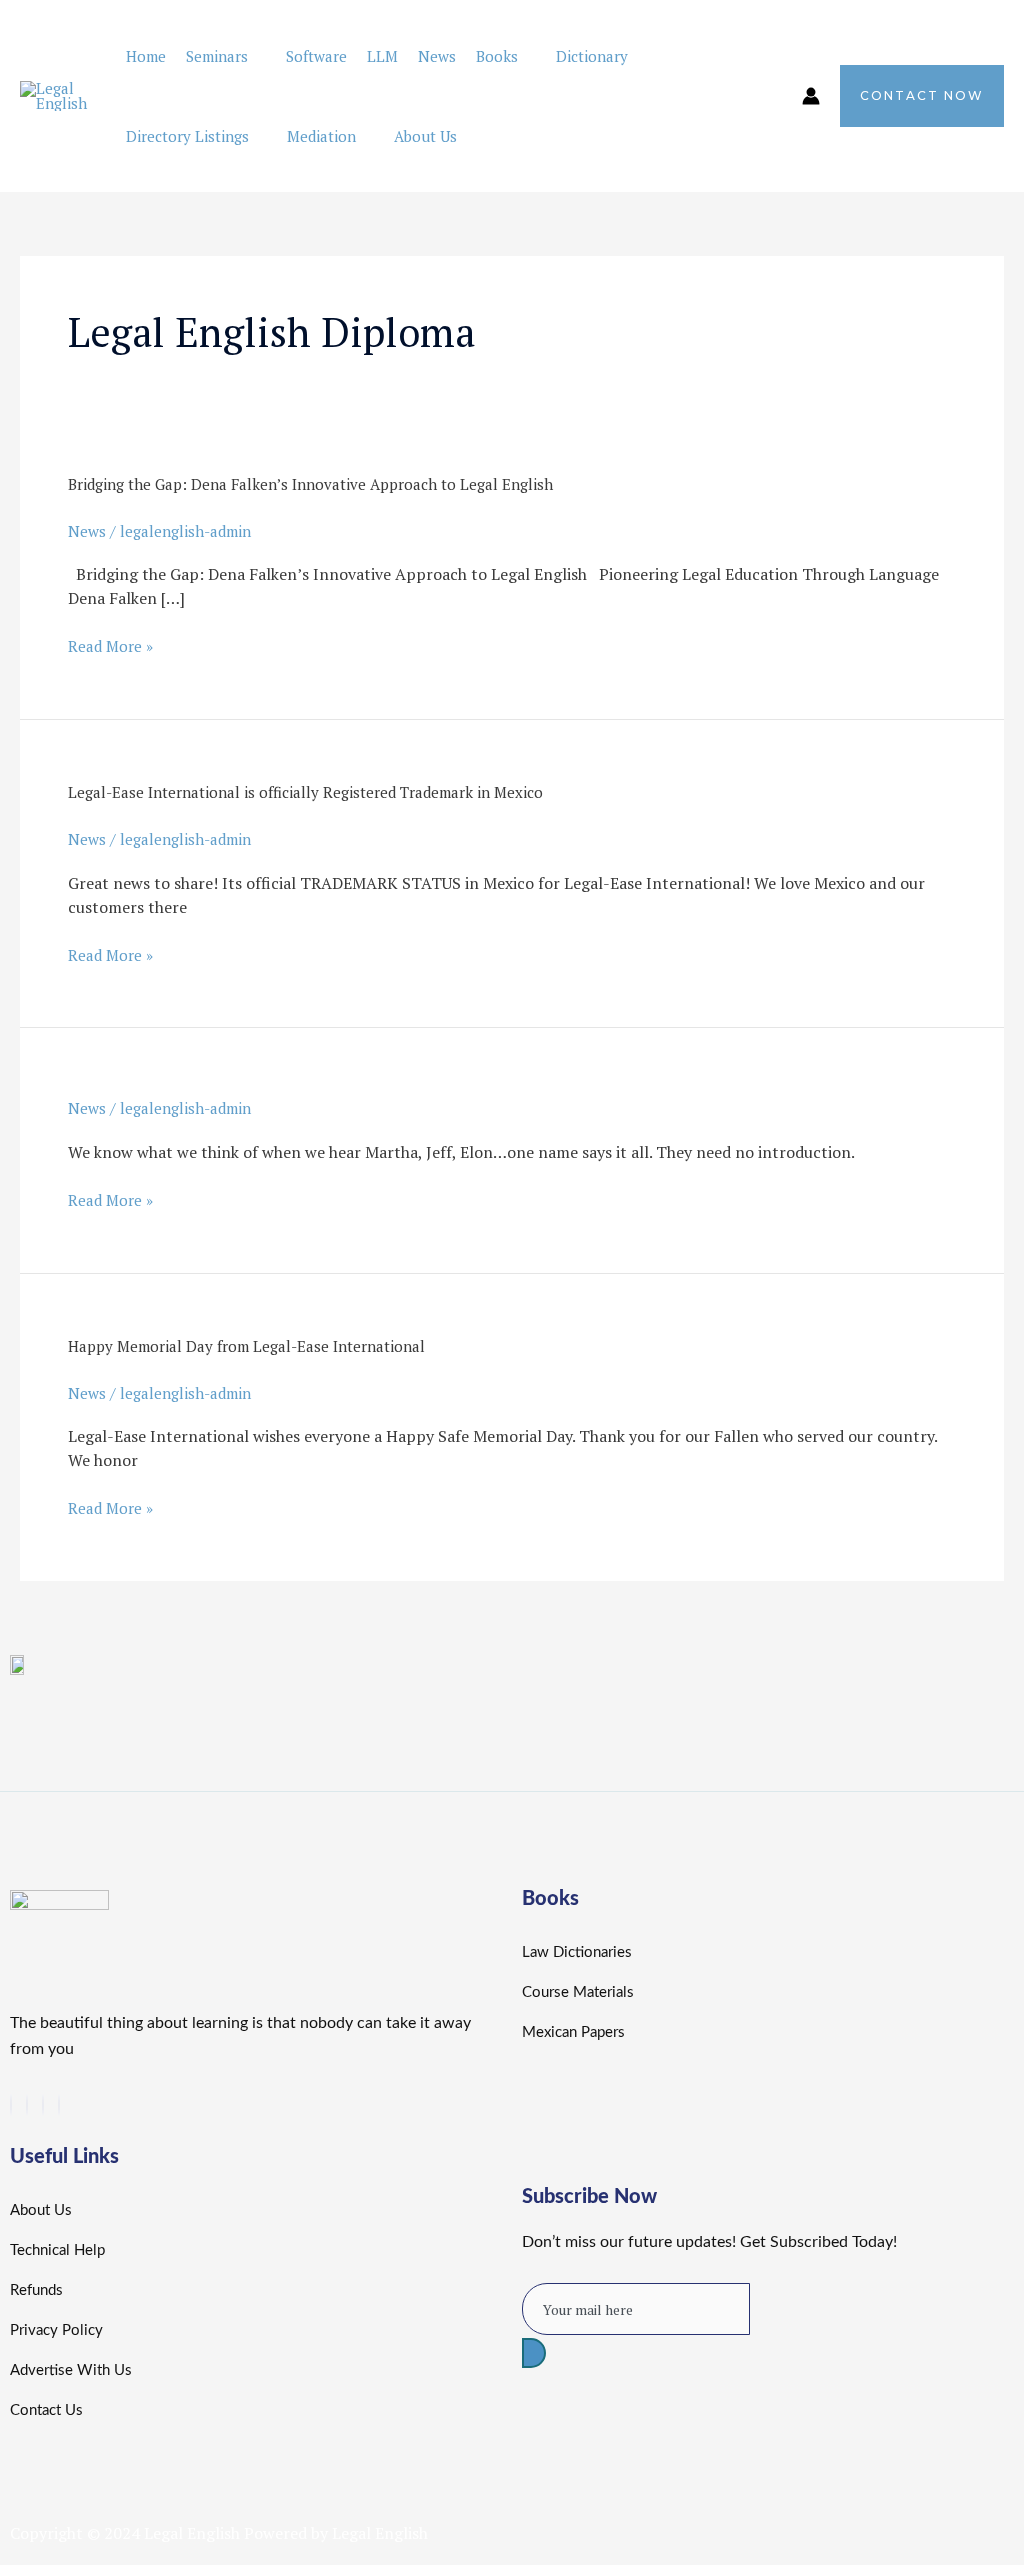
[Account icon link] (811, 96)
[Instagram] (59, 2105)
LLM (382, 56)
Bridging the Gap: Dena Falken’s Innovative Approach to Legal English (310, 484)
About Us (425, 136)
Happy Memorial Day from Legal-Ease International (246, 1346)
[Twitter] (11, 2105)
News (437, 56)
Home (146, 56)
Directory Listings (187, 136)
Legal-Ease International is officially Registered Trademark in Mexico (305, 792)
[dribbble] (43, 2105)
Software (316, 56)
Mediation (321, 136)
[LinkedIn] (27, 2105)
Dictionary (592, 56)
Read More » (110, 646)
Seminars (217, 56)
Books (497, 56)
